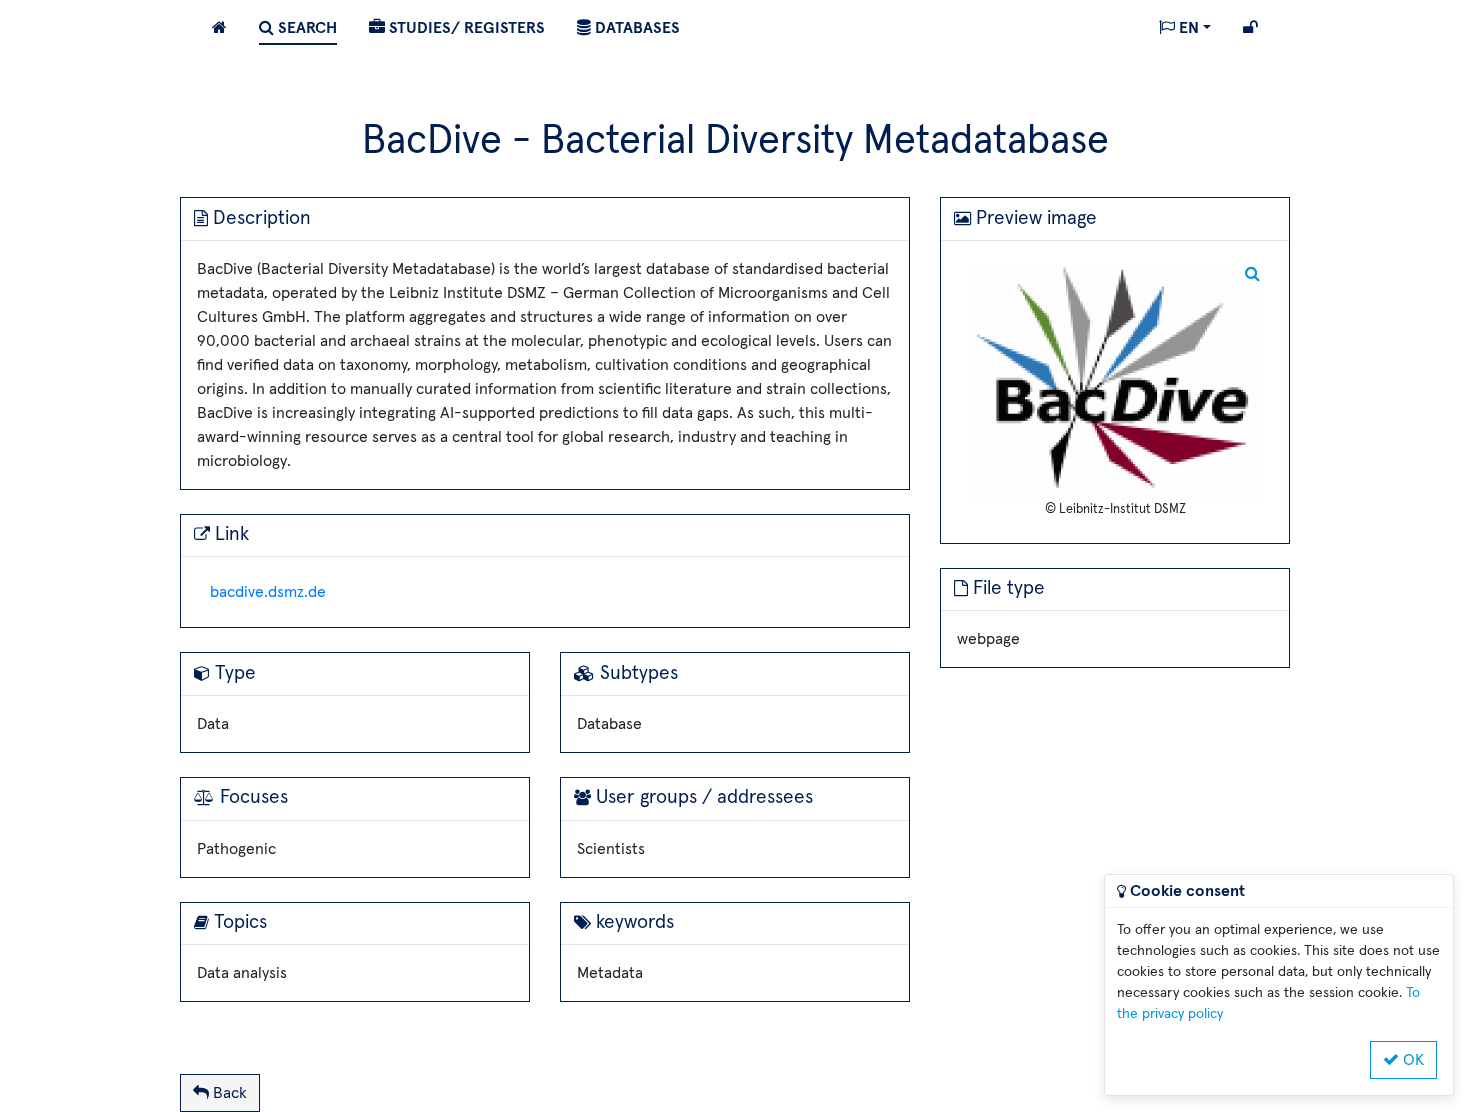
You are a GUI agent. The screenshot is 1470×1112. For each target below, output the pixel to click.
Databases (635, 28)
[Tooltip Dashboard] (219, 26)
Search (305, 28)
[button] (1185, 26)
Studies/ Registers (465, 28)
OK (1411, 1060)
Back (228, 1093)
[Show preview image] (1115, 381)
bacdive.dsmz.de (268, 592)
